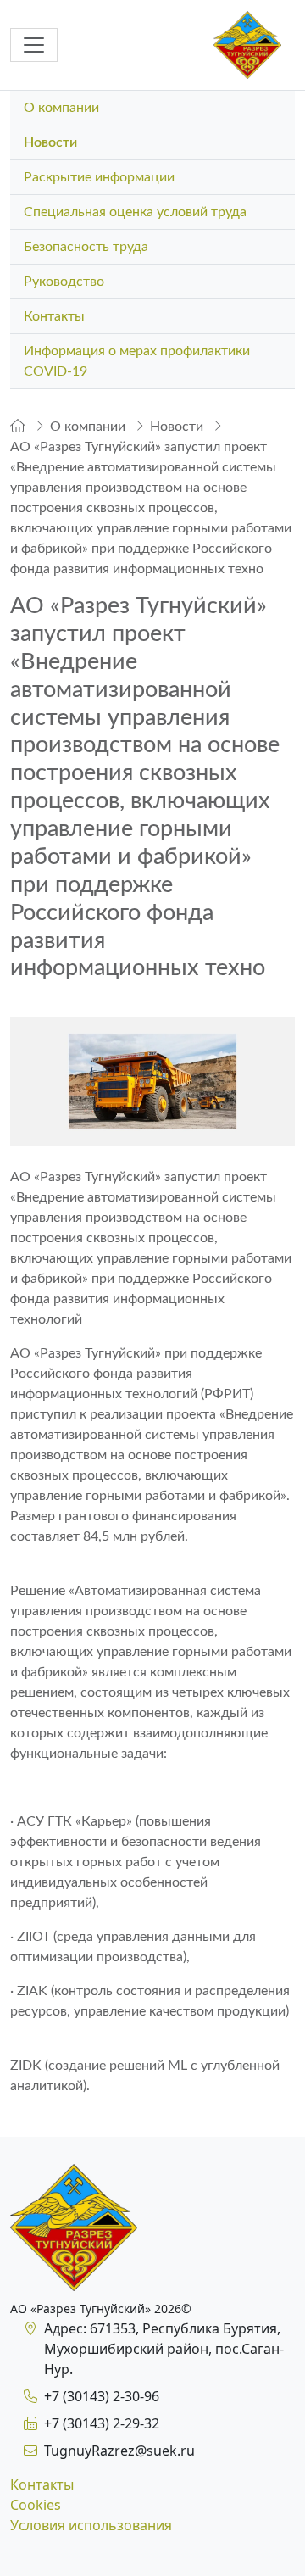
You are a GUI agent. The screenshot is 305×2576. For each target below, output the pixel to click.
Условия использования (91, 2525)
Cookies (36, 2505)
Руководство (64, 282)
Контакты (54, 316)
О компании (61, 108)
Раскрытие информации (99, 177)
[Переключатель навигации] (34, 45)
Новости (50, 142)
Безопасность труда (86, 247)
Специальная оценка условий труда (135, 212)
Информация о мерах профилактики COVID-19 (137, 361)
